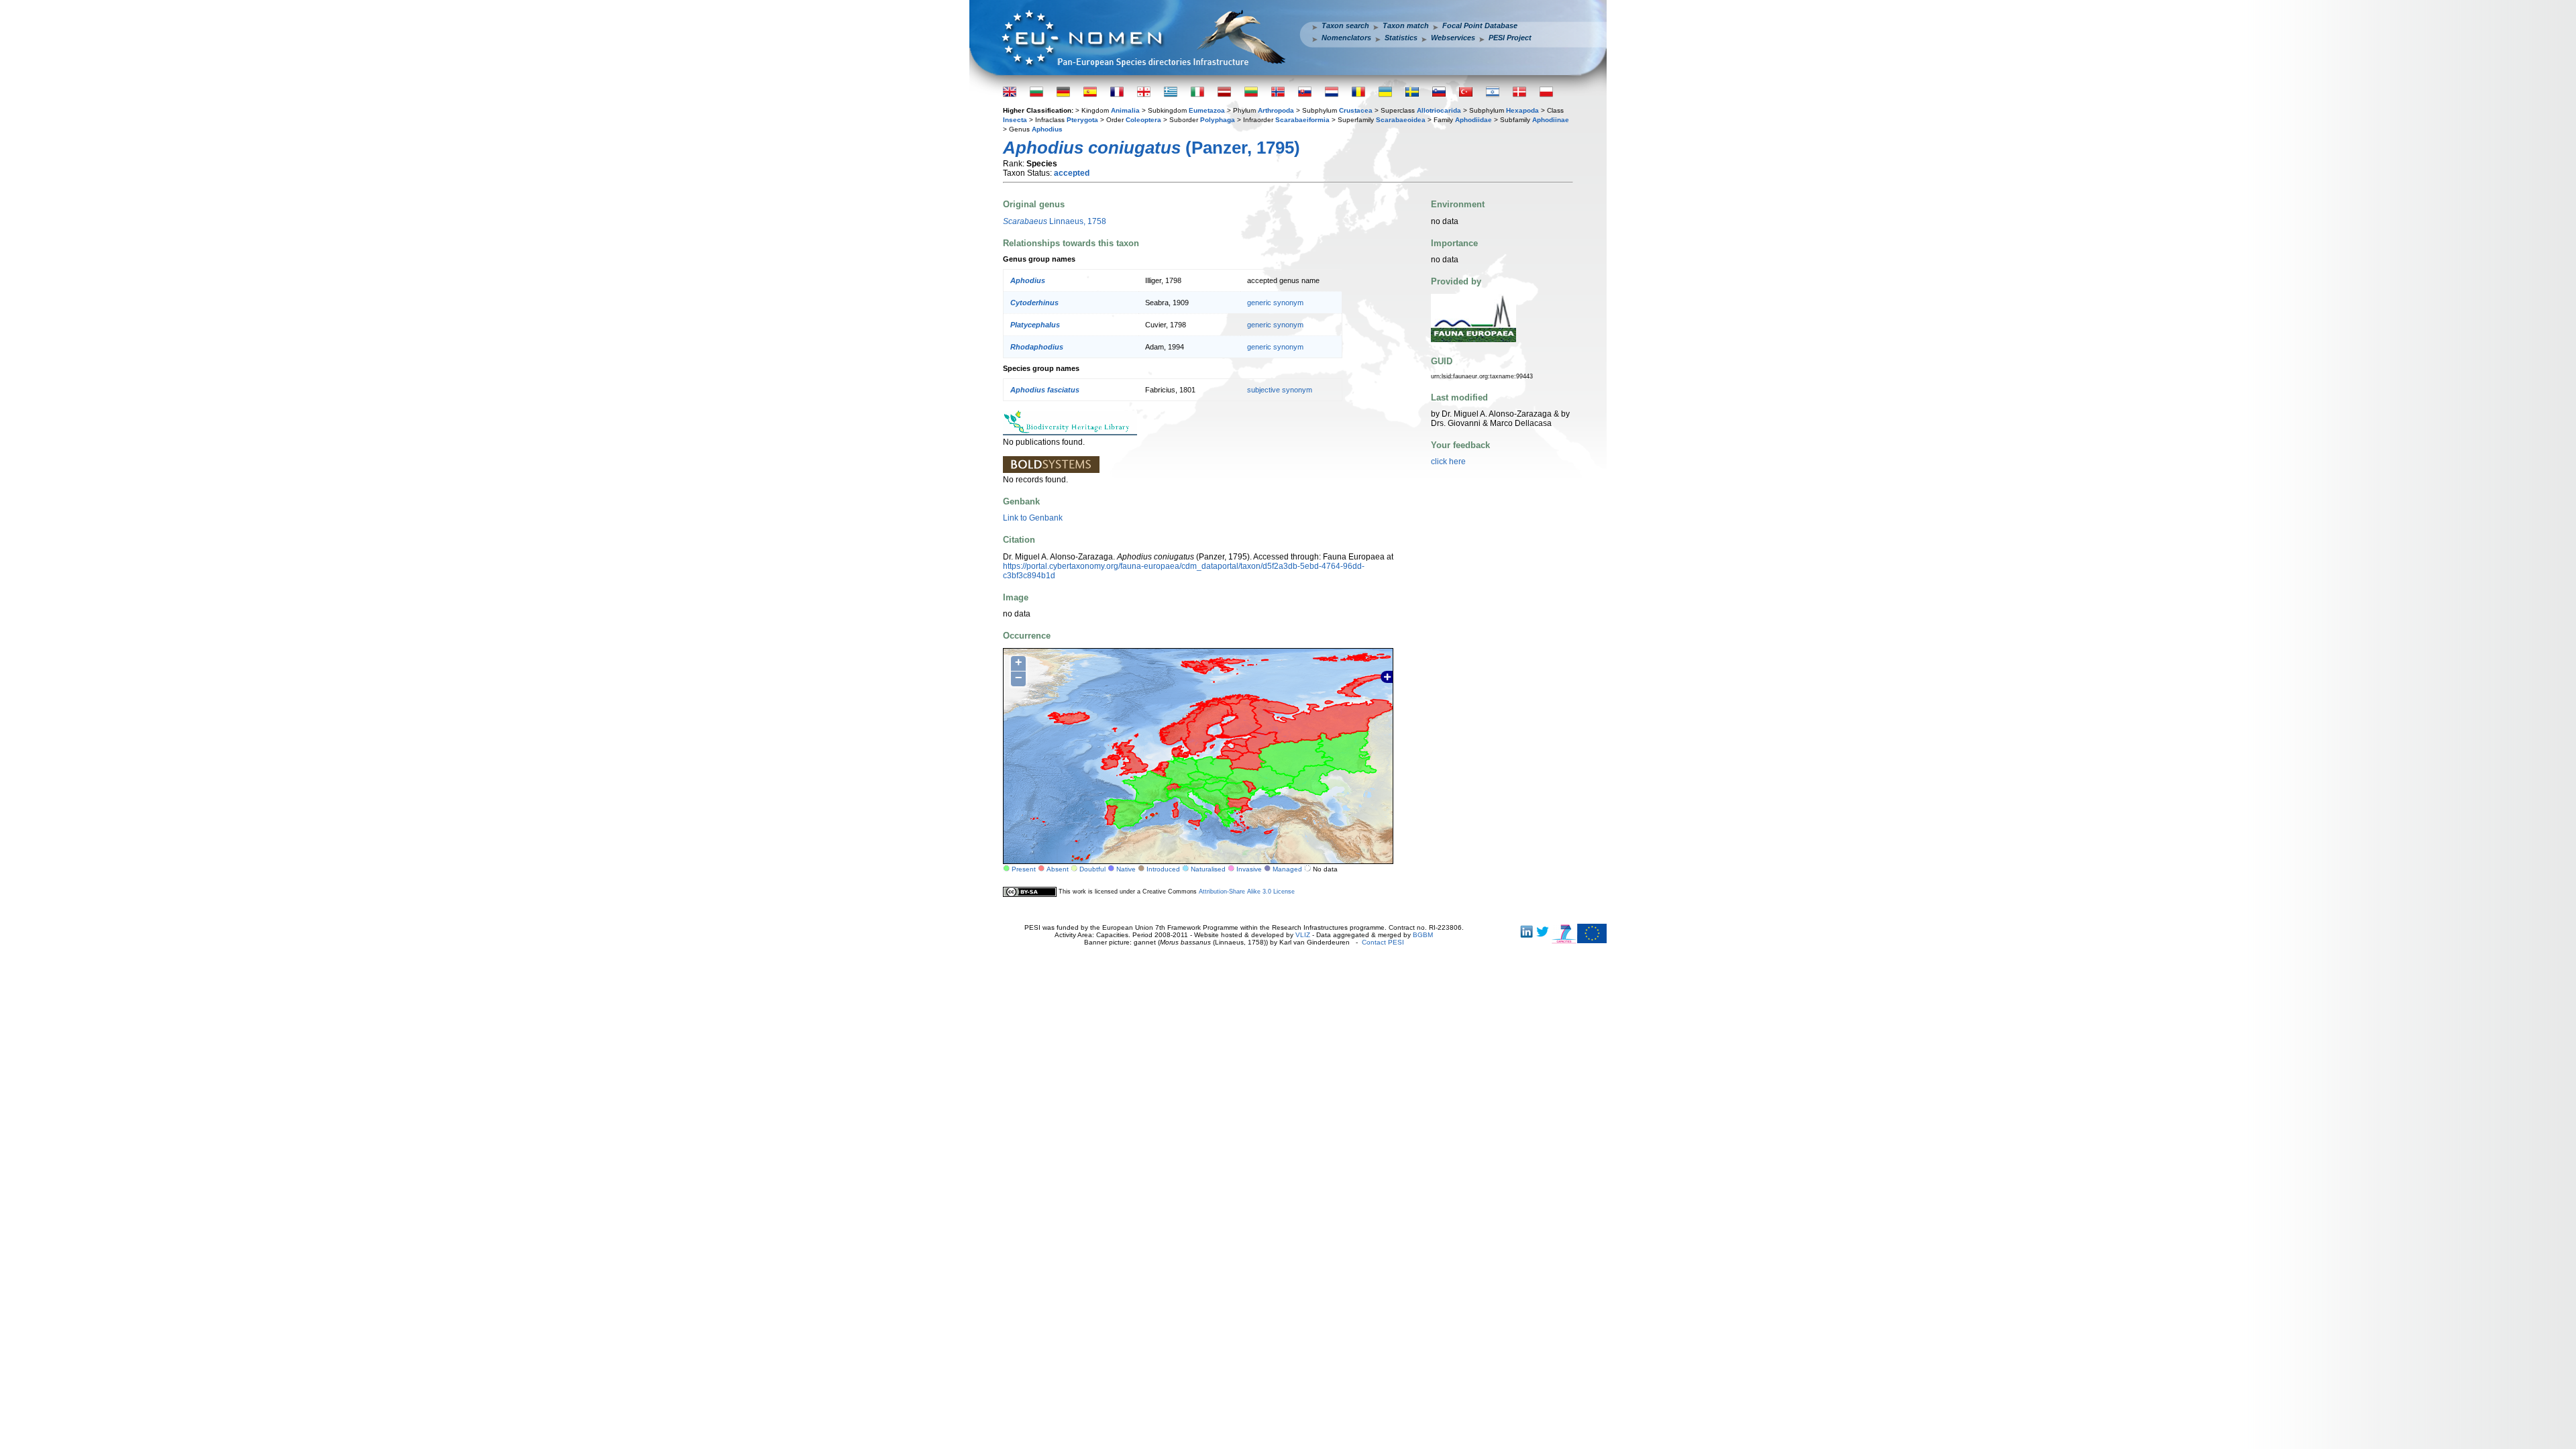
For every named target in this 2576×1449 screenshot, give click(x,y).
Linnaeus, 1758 (1055, 221)
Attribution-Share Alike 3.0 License (1247, 892)
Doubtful (1092, 869)
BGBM (1423, 935)
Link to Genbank (1033, 518)
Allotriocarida (1439, 110)
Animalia (1125, 110)
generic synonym (1275, 303)
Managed (1287, 869)
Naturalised (1208, 869)
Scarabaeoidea (1401, 120)
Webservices (1453, 38)
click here (1448, 462)
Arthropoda (1276, 110)
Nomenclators (1346, 38)
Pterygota (1082, 120)
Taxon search (1345, 25)
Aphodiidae (1473, 120)
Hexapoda (1522, 110)
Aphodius (1047, 129)
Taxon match (1406, 25)
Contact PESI (1383, 942)
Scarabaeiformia (1302, 120)
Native (1126, 869)
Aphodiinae (1551, 120)
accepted (1072, 173)
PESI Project (1510, 38)
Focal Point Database (1480, 25)
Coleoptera (1143, 120)
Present (1024, 869)
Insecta (1015, 120)
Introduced (1163, 869)
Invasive (1249, 869)
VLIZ (1303, 935)
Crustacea (1356, 110)
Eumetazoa (1207, 110)
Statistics (1401, 38)
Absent (1058, 869)
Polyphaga (1218, 120)
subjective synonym (1280, 390)
